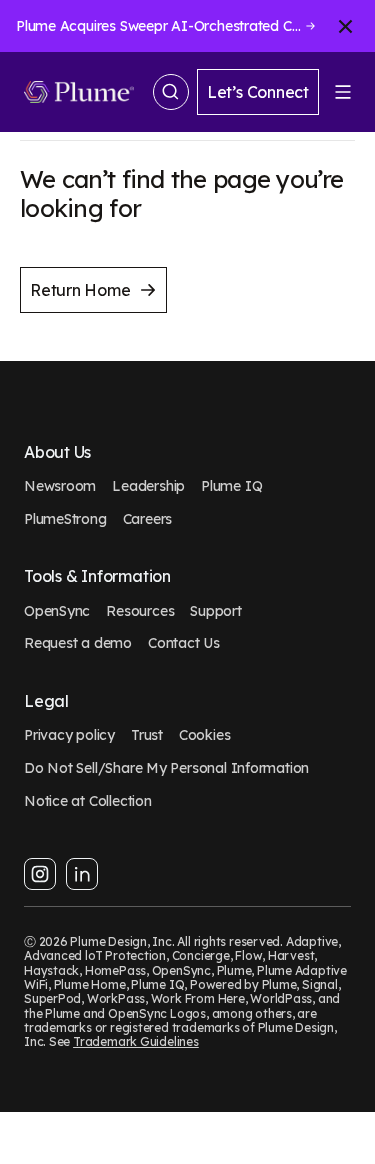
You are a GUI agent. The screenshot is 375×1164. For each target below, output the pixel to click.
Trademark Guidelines (136, 1041)
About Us (57, 452)
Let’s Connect (258, 92)
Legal (46, 701)
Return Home (80, 290)
